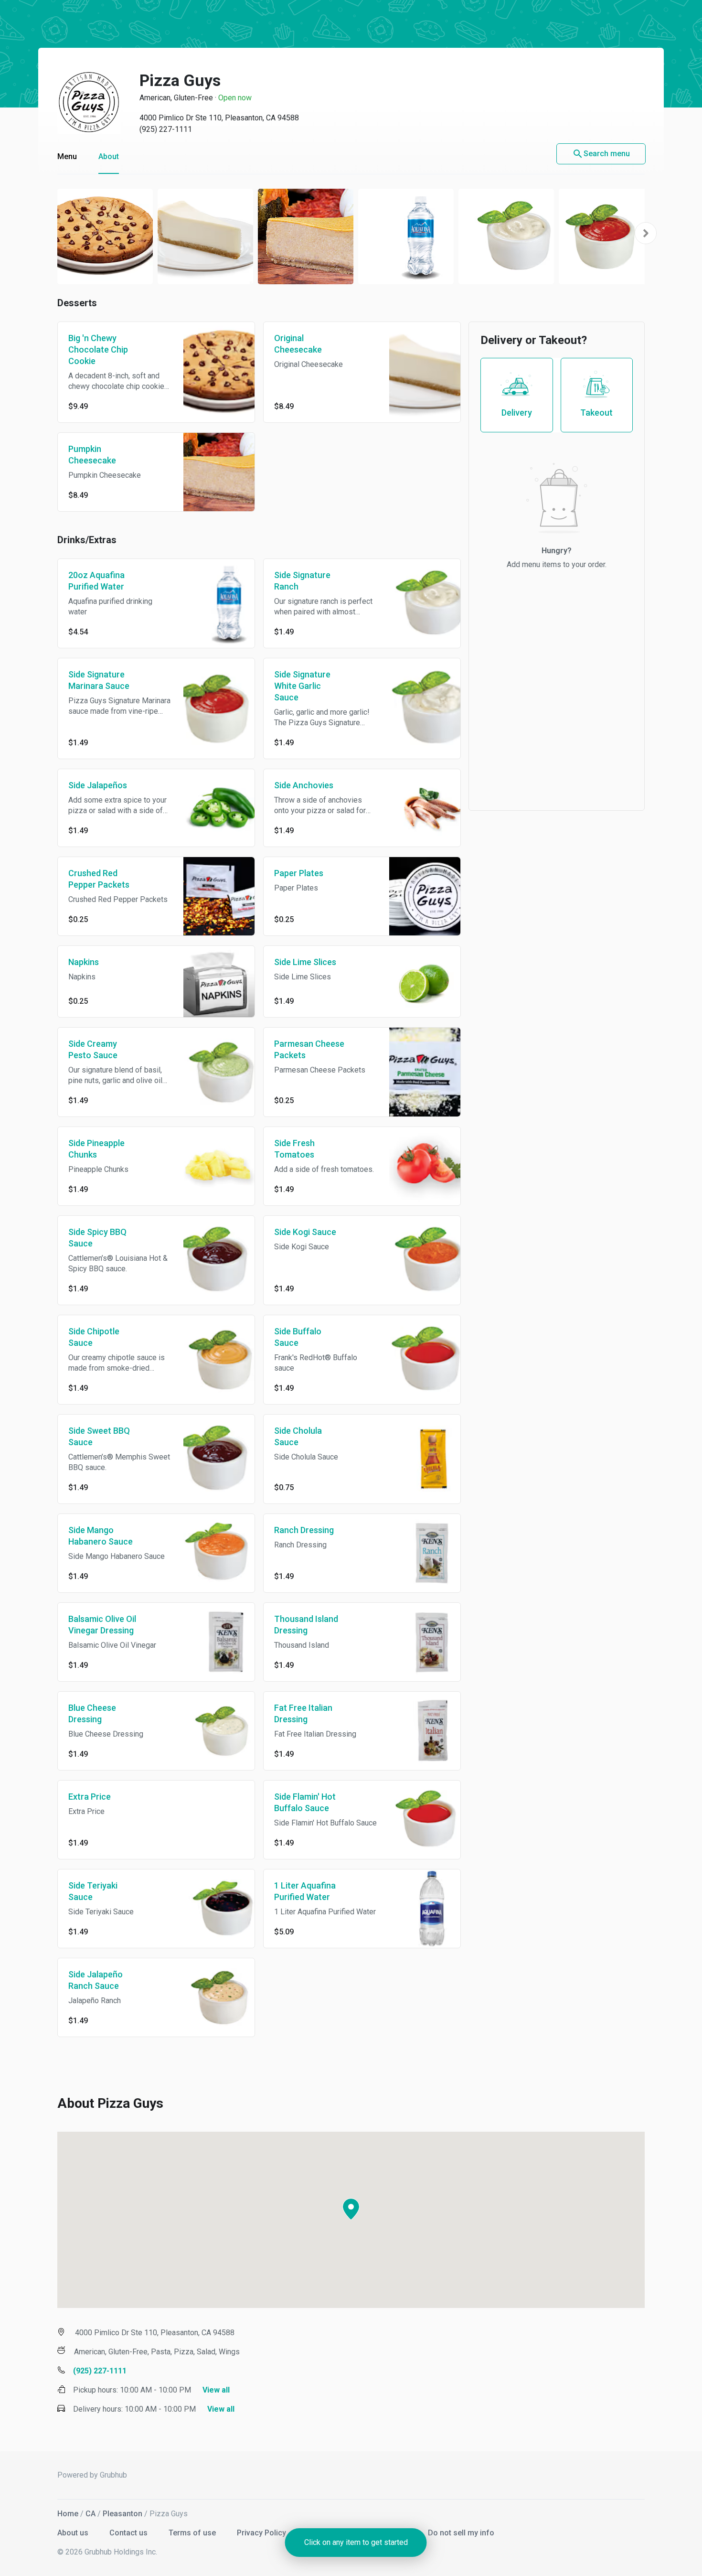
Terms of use (193, 2533)
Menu (67, 156)
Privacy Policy (262, 2533)
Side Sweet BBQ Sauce (99, 1436)
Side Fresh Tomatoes (294, 1149)
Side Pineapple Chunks (96, 1149)
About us (74, 2533)
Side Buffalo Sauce (298, 1337)
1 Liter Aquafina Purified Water (305, 1891)
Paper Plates (299, 873)
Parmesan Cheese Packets (309, 1049)
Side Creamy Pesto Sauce (93, 1049)
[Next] (646, 233)
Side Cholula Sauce (298, 1436)
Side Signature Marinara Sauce (99, 680)
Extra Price (90, 1797)
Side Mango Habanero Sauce (101, 1536)
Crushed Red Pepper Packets (99, 879)
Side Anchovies (304, 785)
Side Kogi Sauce (305, 1232)
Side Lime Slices (305, 962)
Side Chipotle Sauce (94, 1337)
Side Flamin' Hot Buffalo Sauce (305, 1802)
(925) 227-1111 (166, 129)
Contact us (129, 2533)
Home (68, 2514)
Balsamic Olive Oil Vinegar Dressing (102, 1625)
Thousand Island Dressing (306, 1625)
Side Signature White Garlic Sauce (302, 686)
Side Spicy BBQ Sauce (97, 1238)
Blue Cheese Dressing (92, 1713)
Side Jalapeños (98, 785)
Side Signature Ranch (302, 581)
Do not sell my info (461, 2533)
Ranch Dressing (304, 1530)
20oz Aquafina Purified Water (96, 581)
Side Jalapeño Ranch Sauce (96, 1980)
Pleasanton (122, 2514)
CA (90, 2514)
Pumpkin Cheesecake (92, 455)
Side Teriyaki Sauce (93, 1891)
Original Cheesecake (298, 344)
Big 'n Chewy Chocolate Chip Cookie (98, 349)
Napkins (84, 962)
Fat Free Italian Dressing (303, 1713)
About (109, 156)
